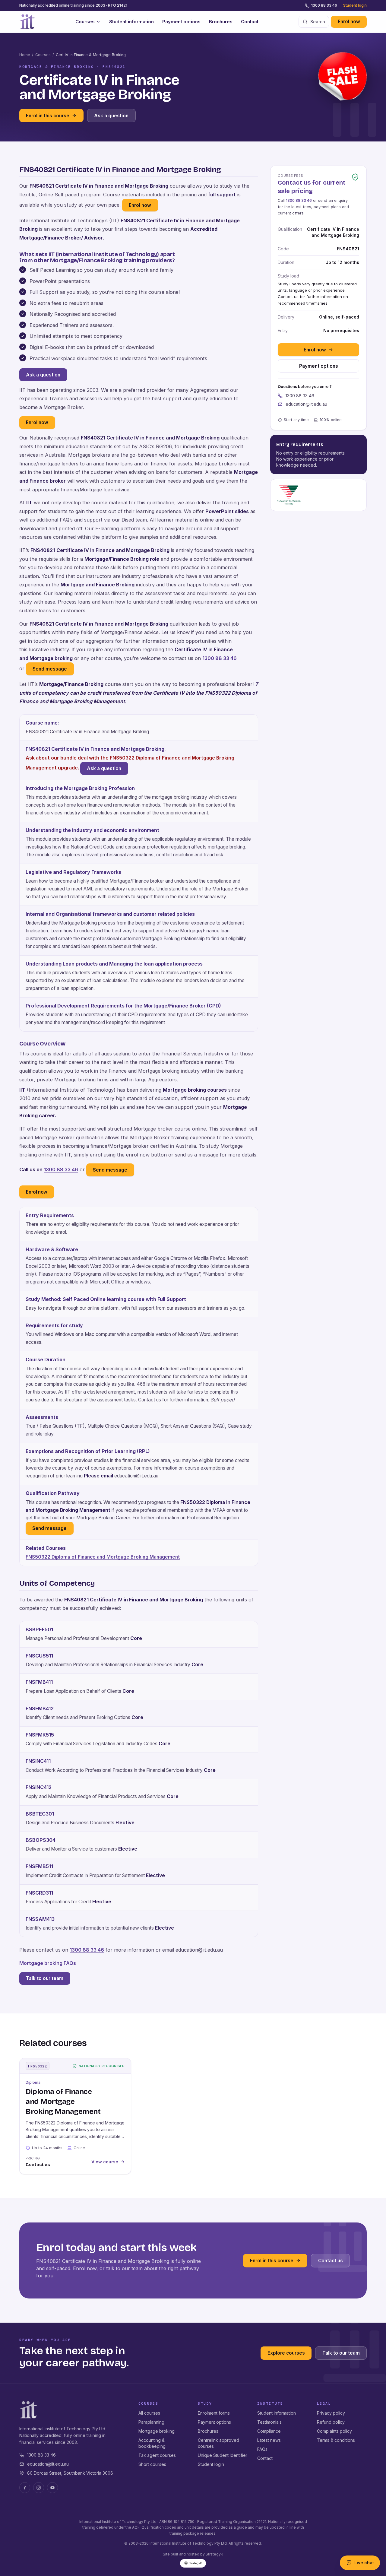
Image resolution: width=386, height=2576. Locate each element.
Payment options (181, 22)
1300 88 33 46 (324, 5)
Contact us (331, 2261)
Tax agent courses (157, 2455)
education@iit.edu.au (306, 404)
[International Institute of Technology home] (27, 22)
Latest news (269, 2440)
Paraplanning (151, 2422)
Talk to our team (45, 1978)
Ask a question (111, 116)
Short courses (152, 2464)
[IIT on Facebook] (25, 2488)
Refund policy (331, 2422)
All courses (149, 2413)
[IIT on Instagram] (39, 2488)
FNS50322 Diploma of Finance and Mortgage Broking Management (103, 1557)
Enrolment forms (214, 2413)
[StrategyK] (193, 2563)
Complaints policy (334, 2431)
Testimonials (269, 2422)
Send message (50, 669)
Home (25, 55)
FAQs (262, 2449)
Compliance (269, 2431)
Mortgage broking (157, 2431)
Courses (85, 22)
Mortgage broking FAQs (48, 1963)
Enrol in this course (48, 116)
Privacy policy (331, 2413)
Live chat (364, 2563)
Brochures (221, 22)
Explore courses (286, 2353)
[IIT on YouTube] (52, 2488)
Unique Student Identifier (223, 2455)
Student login (355, 5)
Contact (250, 22)
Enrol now (349, 22)
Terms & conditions (336, 2440)
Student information (131, 22)
